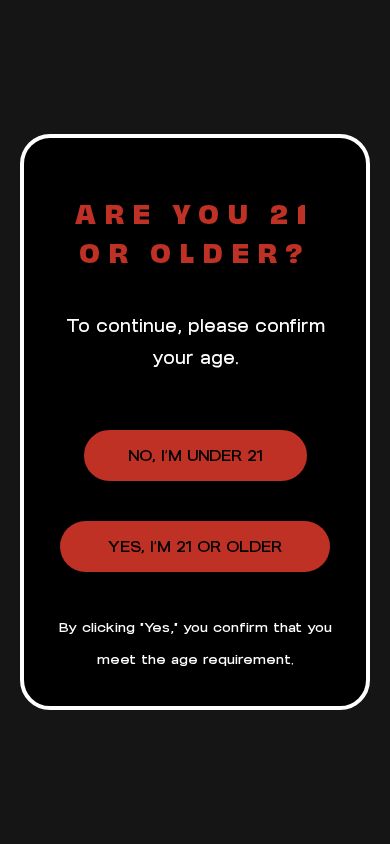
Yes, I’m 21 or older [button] (195, 546)
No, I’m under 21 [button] (195, 455)
